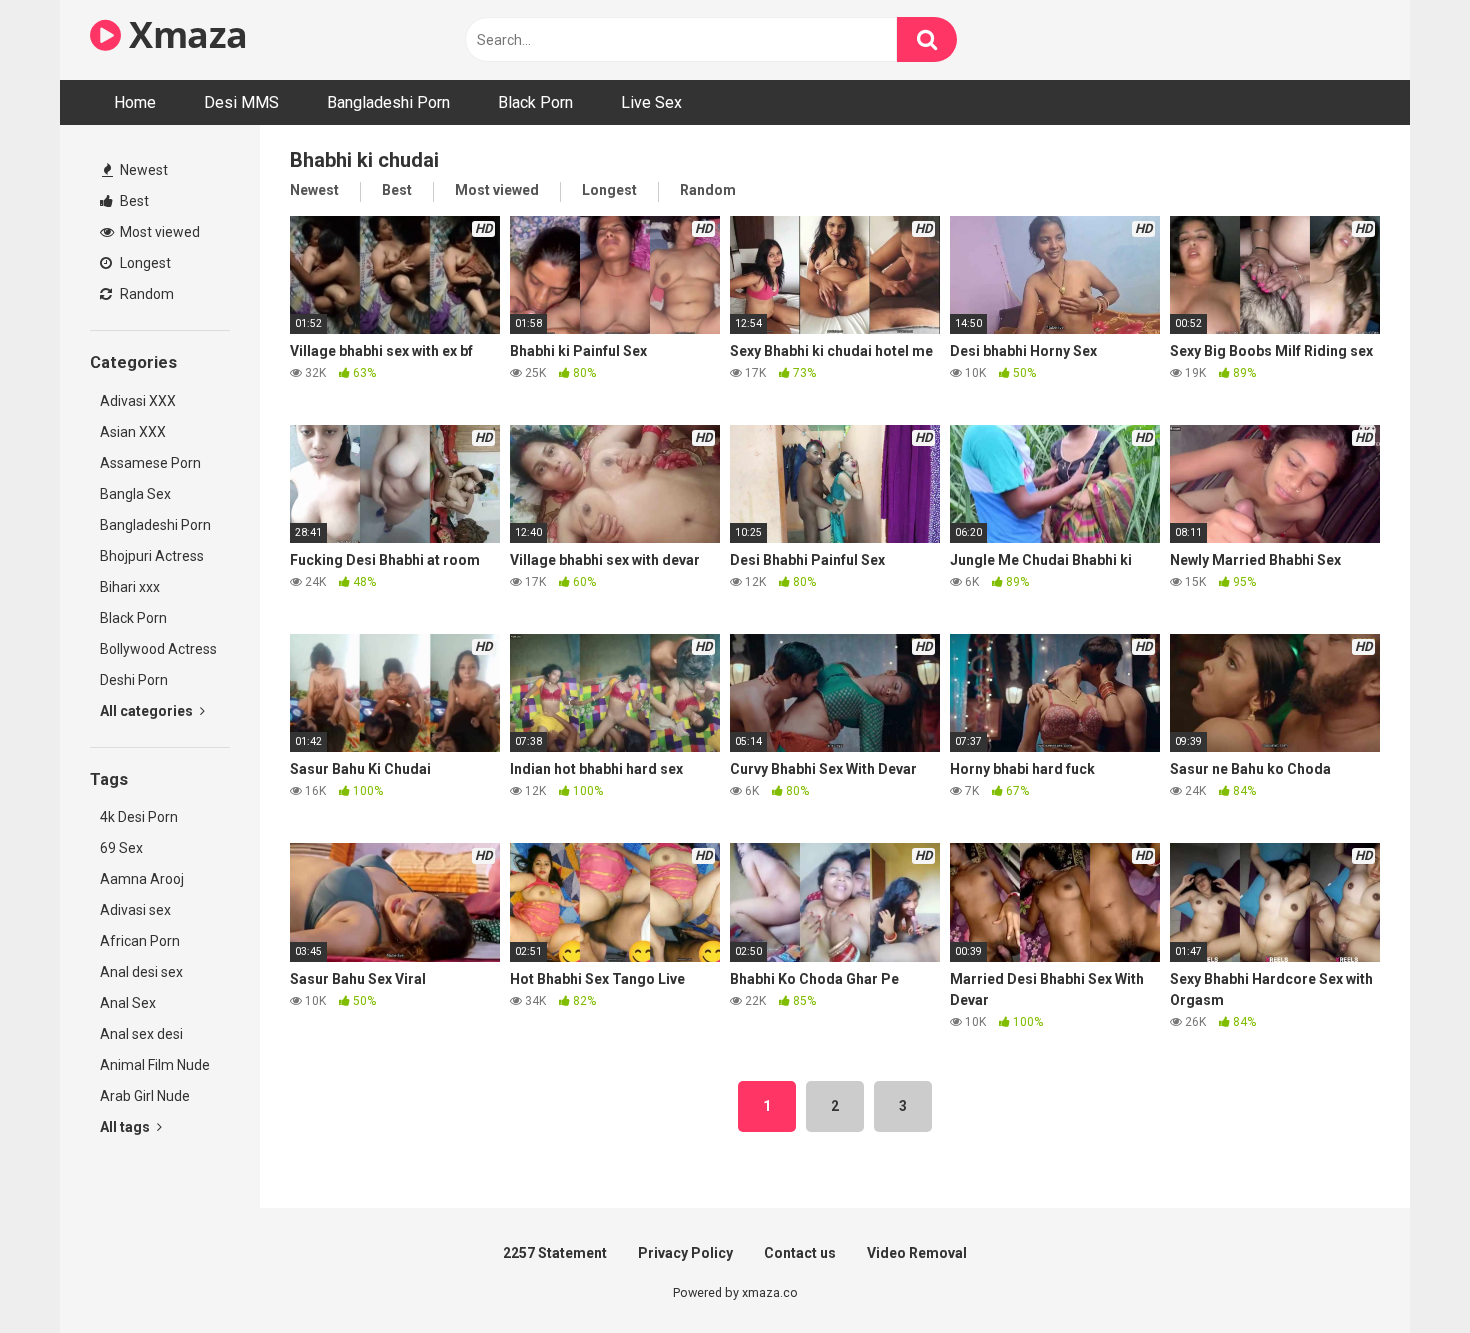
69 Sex (121, 848)
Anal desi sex (141, 972)
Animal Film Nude (155, 1065)
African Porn (140, 941)
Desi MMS (241, 102)
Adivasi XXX (138, 401)
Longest (144, 263)
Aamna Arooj (142, 879)
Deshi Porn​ (134, 680)
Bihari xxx (130, 587)
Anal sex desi (141, 1034)
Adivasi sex (135, 910)
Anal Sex (128, 1003)
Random (145, 294)
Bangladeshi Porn (388, 102)
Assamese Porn (150, 463)
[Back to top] (1403, 1272)
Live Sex (651, 102)
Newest (142, 170)
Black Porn (535, 102)
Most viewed (158, 232)
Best (133, 201)
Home (135, 102)
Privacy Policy (685, 1253)
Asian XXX (133, 432)
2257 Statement (555, 1253)
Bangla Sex (135, 494)
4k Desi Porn (139, 817)
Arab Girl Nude (145, 1096)
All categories (148, 711)
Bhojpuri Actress (152, 556)
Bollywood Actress (158, 649)
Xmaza (184, 34)
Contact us (800, 1253)
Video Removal (917, 1253)
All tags (126, 1127)
